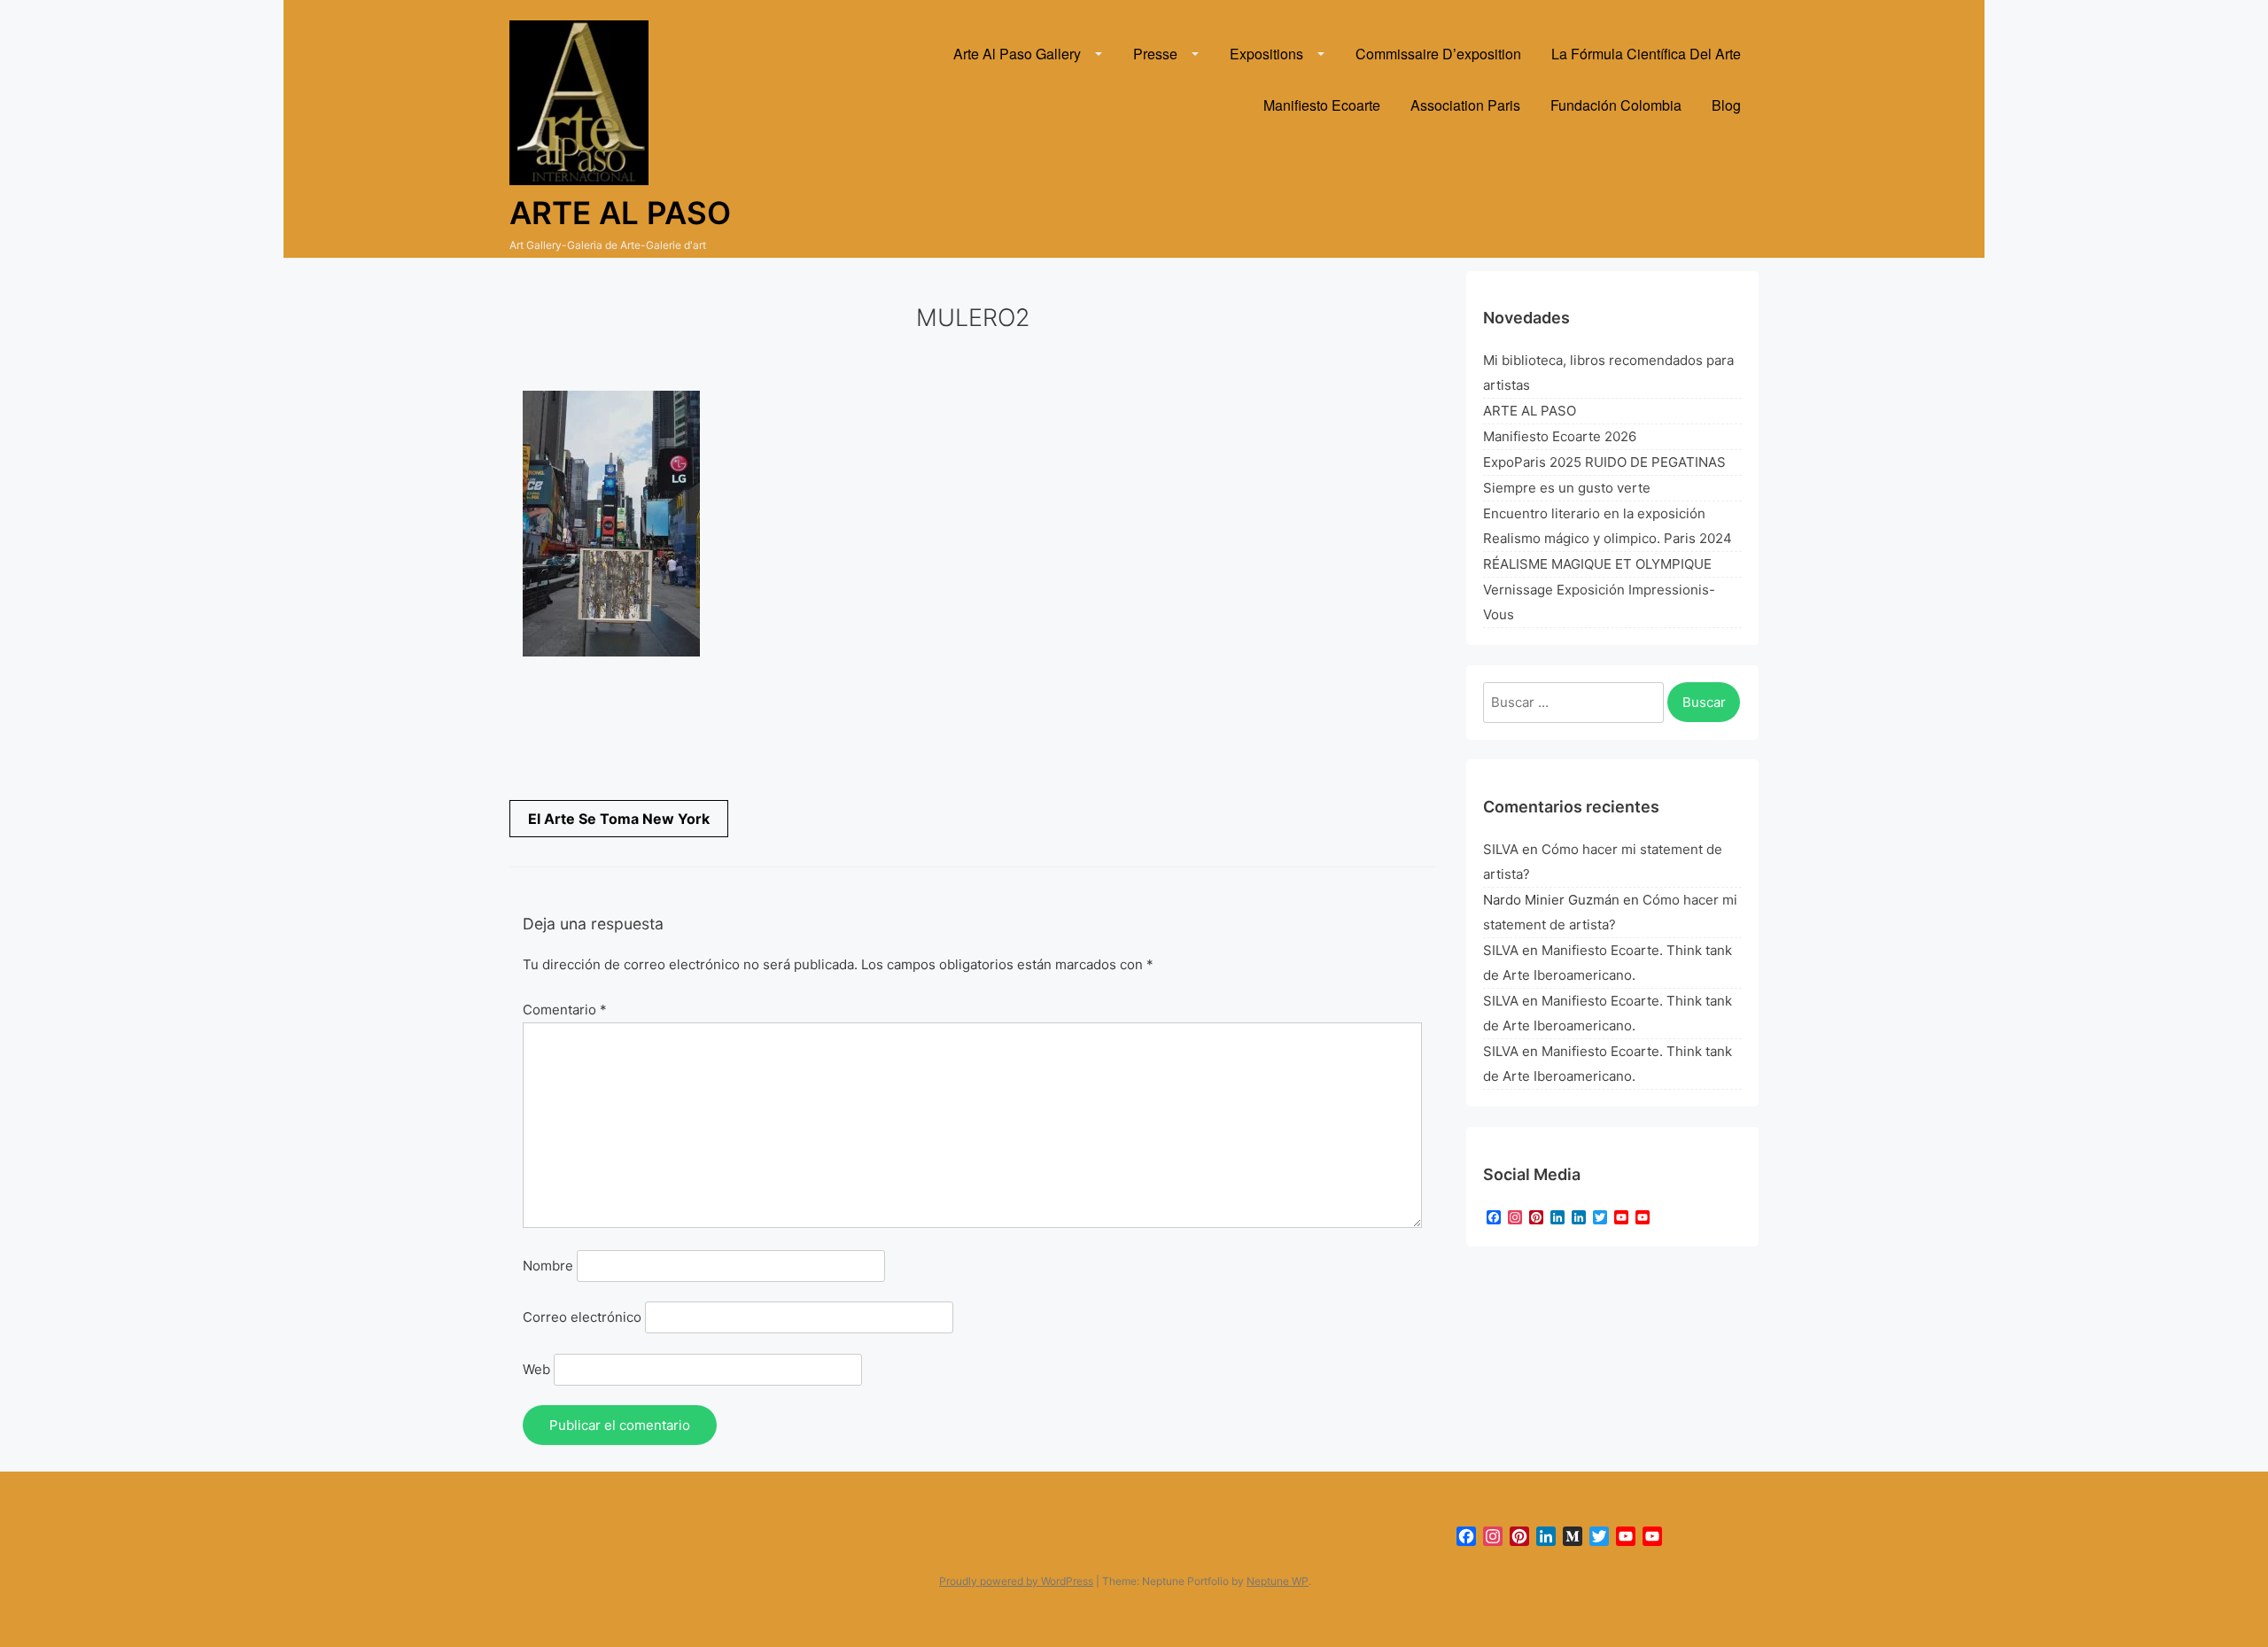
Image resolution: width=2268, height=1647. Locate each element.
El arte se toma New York (619, 819)
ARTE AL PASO (1530, 411)
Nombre (548, 1266)
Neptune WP (1278, 1581)
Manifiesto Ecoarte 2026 (1560, 436)
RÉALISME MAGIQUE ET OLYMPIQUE (1597, 564)
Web (536, 1369)
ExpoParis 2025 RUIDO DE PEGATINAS (1604, 462)
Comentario (565, 1010)
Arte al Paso (620, 213)
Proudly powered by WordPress (1016, 1581)
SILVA (1501, 849)
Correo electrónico (582, 1317)
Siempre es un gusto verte (1567, 488)
